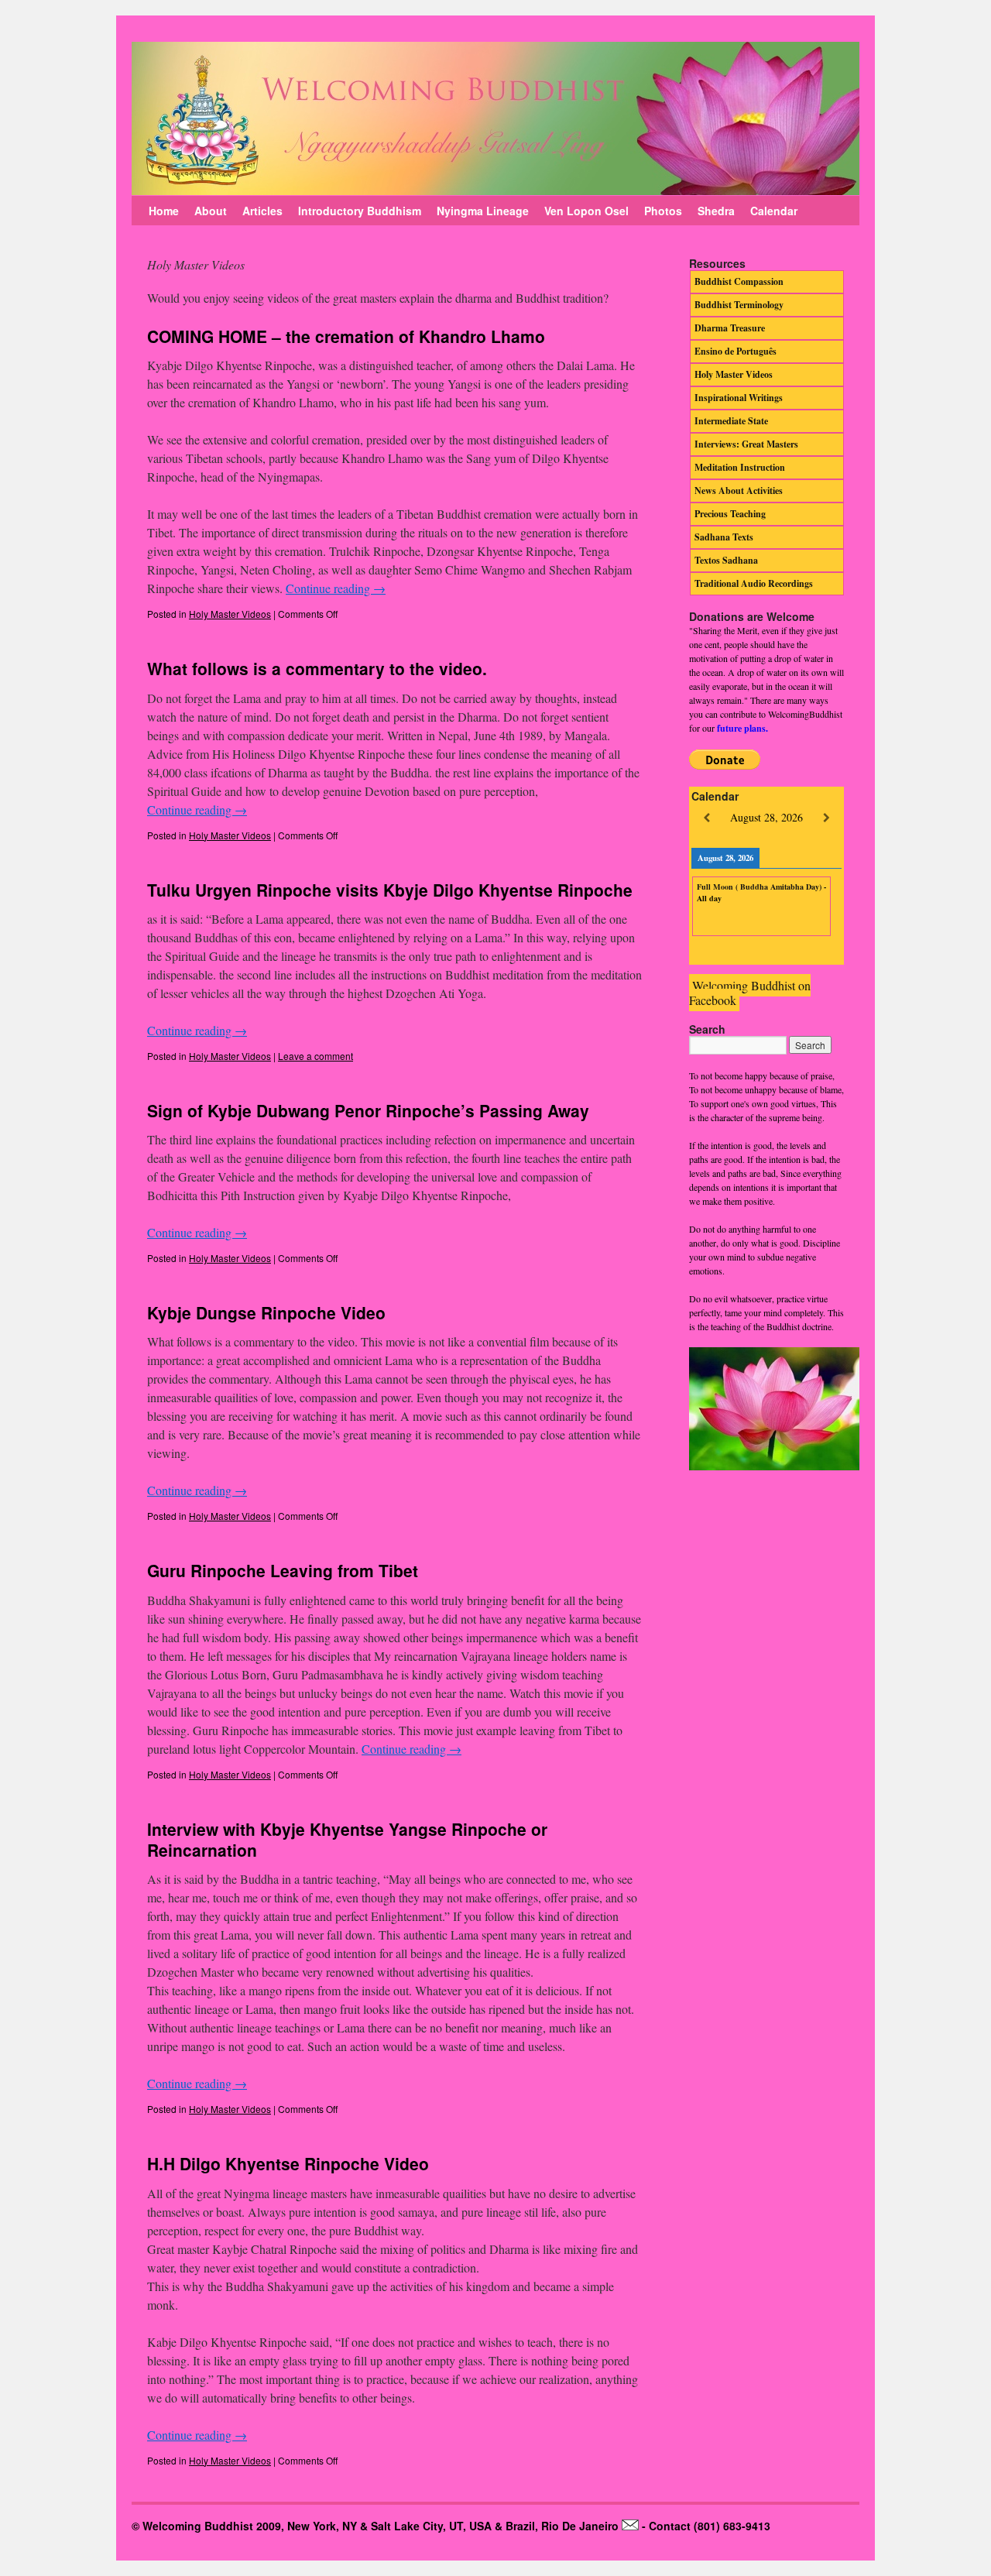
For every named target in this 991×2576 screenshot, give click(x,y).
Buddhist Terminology (739, 305)
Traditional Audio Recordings (754, 583)
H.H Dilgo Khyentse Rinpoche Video (288, 2163)
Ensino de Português (736, 351)
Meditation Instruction (740, 467)
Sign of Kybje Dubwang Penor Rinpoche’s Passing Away (368, 1110)
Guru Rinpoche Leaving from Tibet (283, 1570)
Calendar (774, 211)
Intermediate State (731, 421)
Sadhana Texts (724, 537)
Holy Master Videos (230, 614)
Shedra (716, 211)
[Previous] (706, 818)
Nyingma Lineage (483, 211)
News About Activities (739, 491)
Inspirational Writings (739, 398)
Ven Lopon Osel (586, 211)
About (211, 211)
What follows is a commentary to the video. (317, 668)
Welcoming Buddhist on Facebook (750, 993)
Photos (663, 211)
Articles (262, 211)
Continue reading (336, 588)
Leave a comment (315, 1056)
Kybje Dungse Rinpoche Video (266, 1312)
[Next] (826, 818)
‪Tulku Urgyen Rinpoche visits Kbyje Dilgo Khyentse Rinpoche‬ (390, 890)
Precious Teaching (730, 514)
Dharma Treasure (730, 328)
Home (164, 211)
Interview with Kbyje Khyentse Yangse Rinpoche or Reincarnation (347, 1839)
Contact (670, 2526)
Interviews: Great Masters (746, 444)
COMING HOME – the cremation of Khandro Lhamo (346, 336)
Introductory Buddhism (360, 211)
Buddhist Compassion (739, 281)
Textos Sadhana (726, 560)
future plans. (742, 728)
